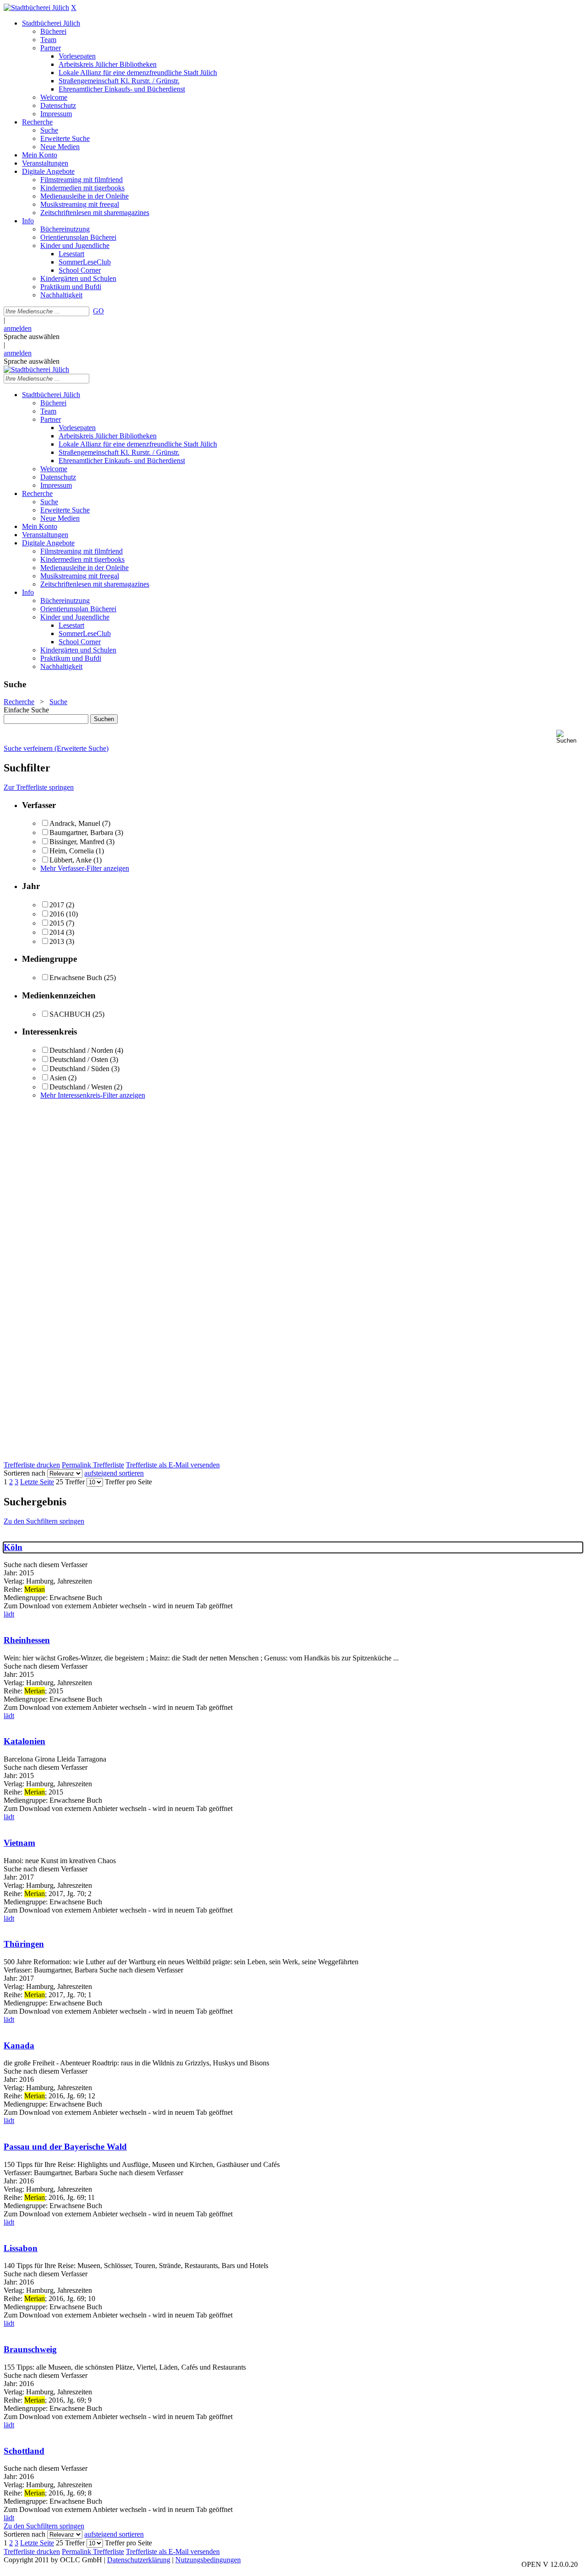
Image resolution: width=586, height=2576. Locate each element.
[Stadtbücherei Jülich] (36, 8)
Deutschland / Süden (79, 1069)
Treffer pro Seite (128, 1482)
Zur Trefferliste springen (39, 787)
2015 (57, 923)
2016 (57, 914)
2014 (57, 932)
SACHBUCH (70, 1014)
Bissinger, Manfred (77, 842)
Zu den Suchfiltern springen (44, 1521)
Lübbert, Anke (71, 860)
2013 (57, 941)
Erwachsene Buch (76, 978)
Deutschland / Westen (81, 1087)
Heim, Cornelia (72, 851)
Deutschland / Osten (79, 1059)
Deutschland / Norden (81, 1050)
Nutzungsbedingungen (208, 2560)
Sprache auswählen (32, 337)
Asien (58, 1078)
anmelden (18, 328)
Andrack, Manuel (75, 823)
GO (98, 311)
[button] (569, 737)
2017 (57, 905)
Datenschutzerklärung (139, 2560)
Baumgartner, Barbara (81, 833)
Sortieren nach (24, 1473)
